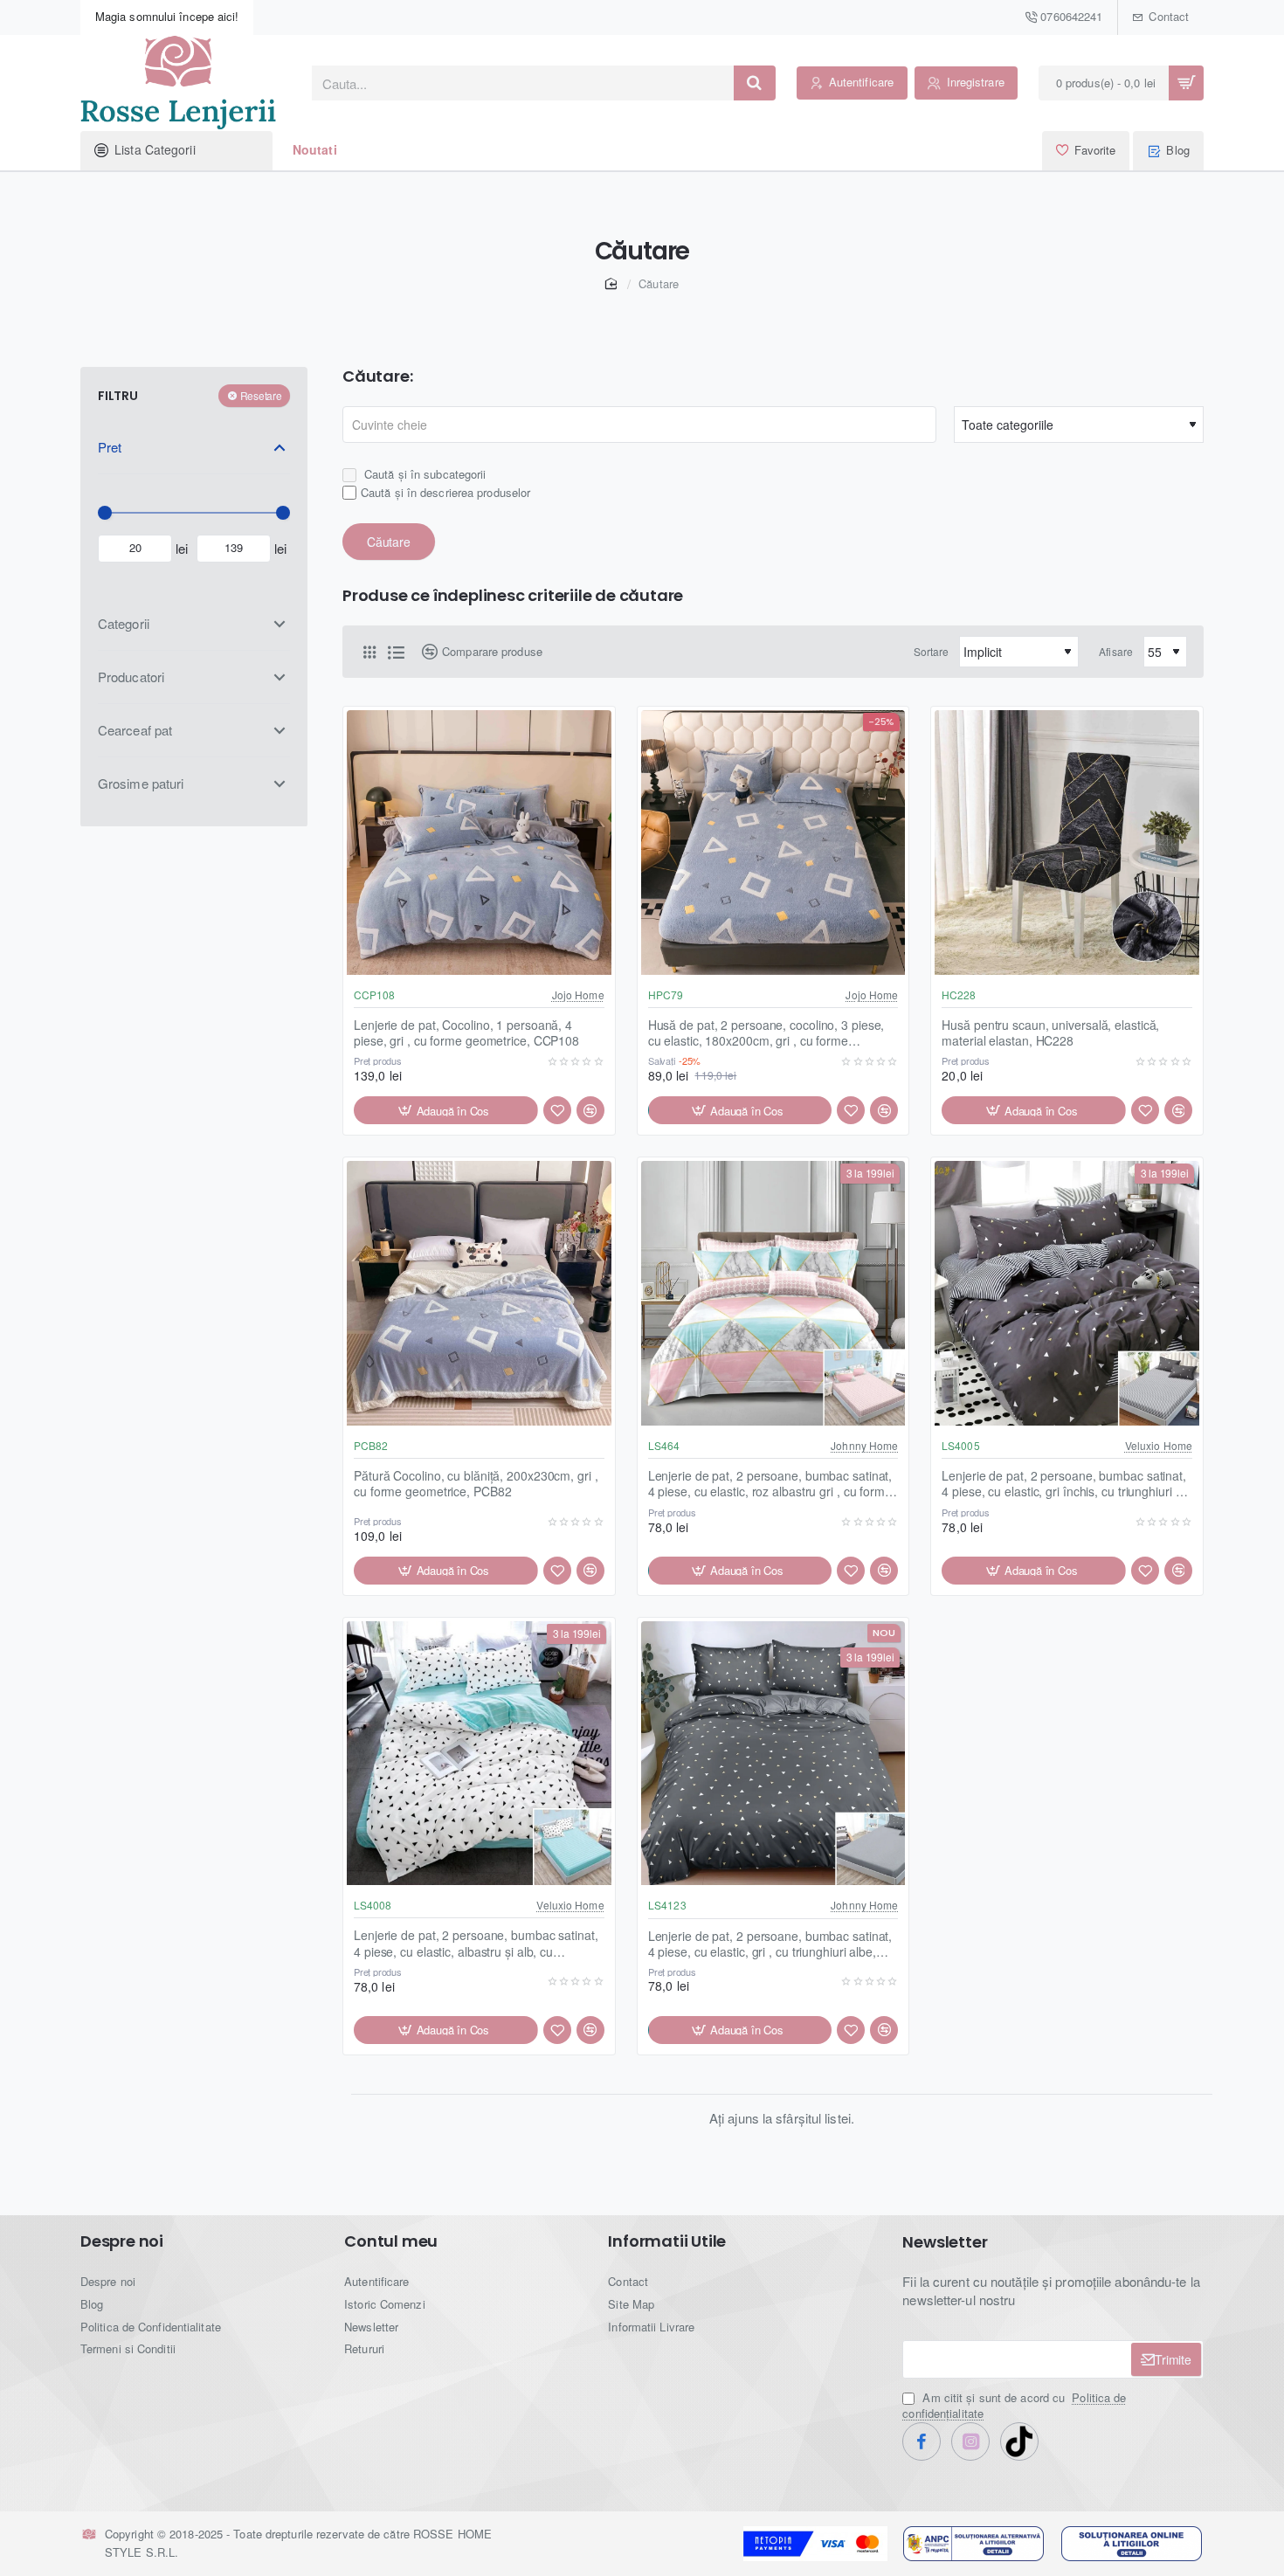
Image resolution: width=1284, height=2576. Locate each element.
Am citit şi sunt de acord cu (1014, 2406)
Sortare (932, 651)
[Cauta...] (755, 83)
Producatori (131, 676)
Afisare (1116, 651)
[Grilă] (369, 652)
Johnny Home (864, 1445)
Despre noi (122, 2241)
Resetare (261, 395)
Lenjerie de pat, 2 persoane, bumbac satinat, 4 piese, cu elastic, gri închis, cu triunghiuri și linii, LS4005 (1064, 1484)
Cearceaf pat (135, 729)
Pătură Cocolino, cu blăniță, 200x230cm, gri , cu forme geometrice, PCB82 (476, 1484)
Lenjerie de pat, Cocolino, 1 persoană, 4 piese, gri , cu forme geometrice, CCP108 (466, 1033)
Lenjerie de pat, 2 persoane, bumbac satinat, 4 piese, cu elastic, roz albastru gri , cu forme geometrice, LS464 (770, 1484)
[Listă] (396, 652)
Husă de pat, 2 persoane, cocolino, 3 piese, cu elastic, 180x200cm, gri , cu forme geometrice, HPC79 (766, 1033)
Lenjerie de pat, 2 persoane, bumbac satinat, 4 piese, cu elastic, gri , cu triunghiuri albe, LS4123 (770, 1944)
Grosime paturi (141, 782)
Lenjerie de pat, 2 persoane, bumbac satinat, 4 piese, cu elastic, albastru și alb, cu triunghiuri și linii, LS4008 (476, 1943)
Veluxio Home (1159, 1445)
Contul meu (391, 2241)
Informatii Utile (667, 2241)
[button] (446, 1110)
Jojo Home (578, 994)
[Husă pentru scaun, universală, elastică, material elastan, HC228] (1067, 843)
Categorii (124, 622)
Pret (110, 447)
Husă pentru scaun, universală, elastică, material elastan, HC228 (1050, 1033)
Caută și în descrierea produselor (445, 492)
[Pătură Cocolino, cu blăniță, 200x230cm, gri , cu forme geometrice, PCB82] (479, 1293)
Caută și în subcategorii (424, 474)
